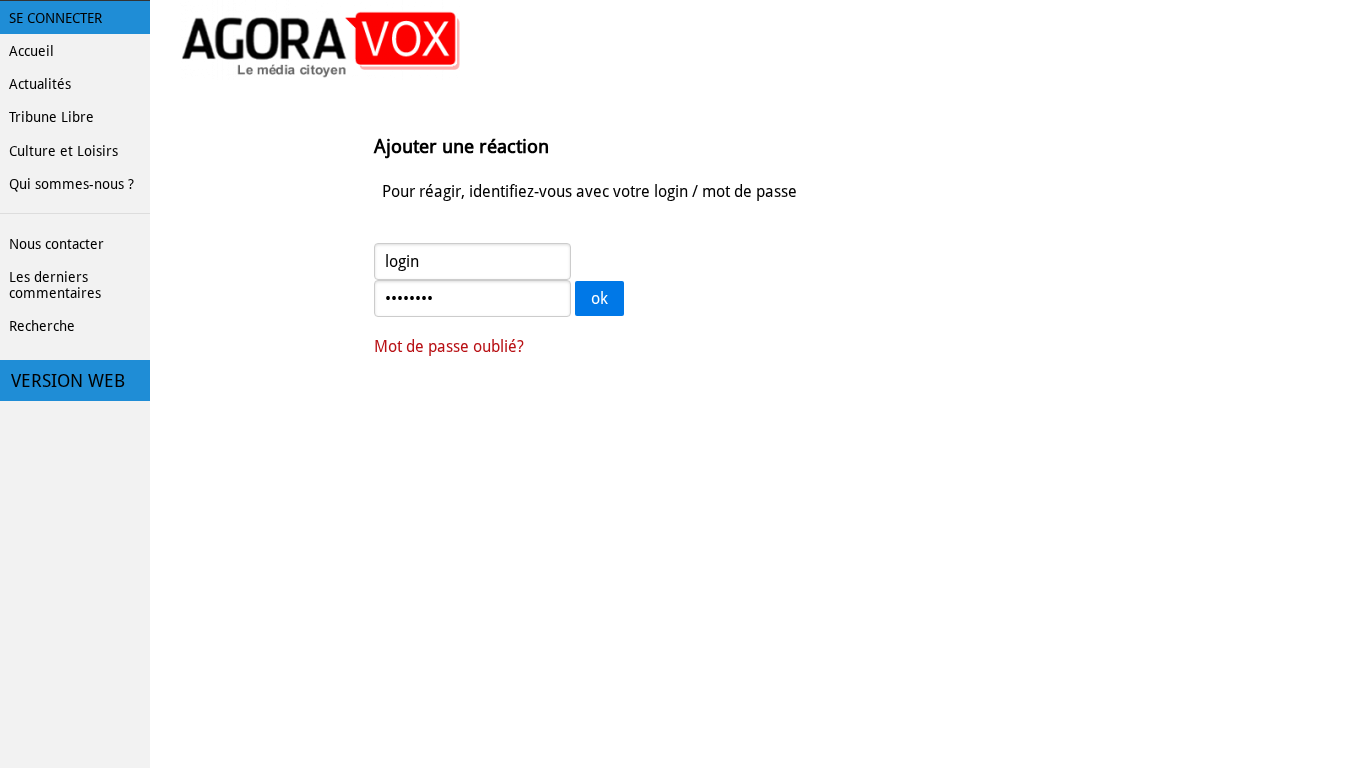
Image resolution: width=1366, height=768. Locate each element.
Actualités (40, 84)
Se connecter (55, 18)
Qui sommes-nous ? (71, 184)
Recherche (42, 326)
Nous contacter (56, 244)
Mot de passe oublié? (449, 346)
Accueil (31, 51)
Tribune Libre (51, 117)
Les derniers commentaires (55, 285)
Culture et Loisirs (63, 151)
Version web (68, 381)
